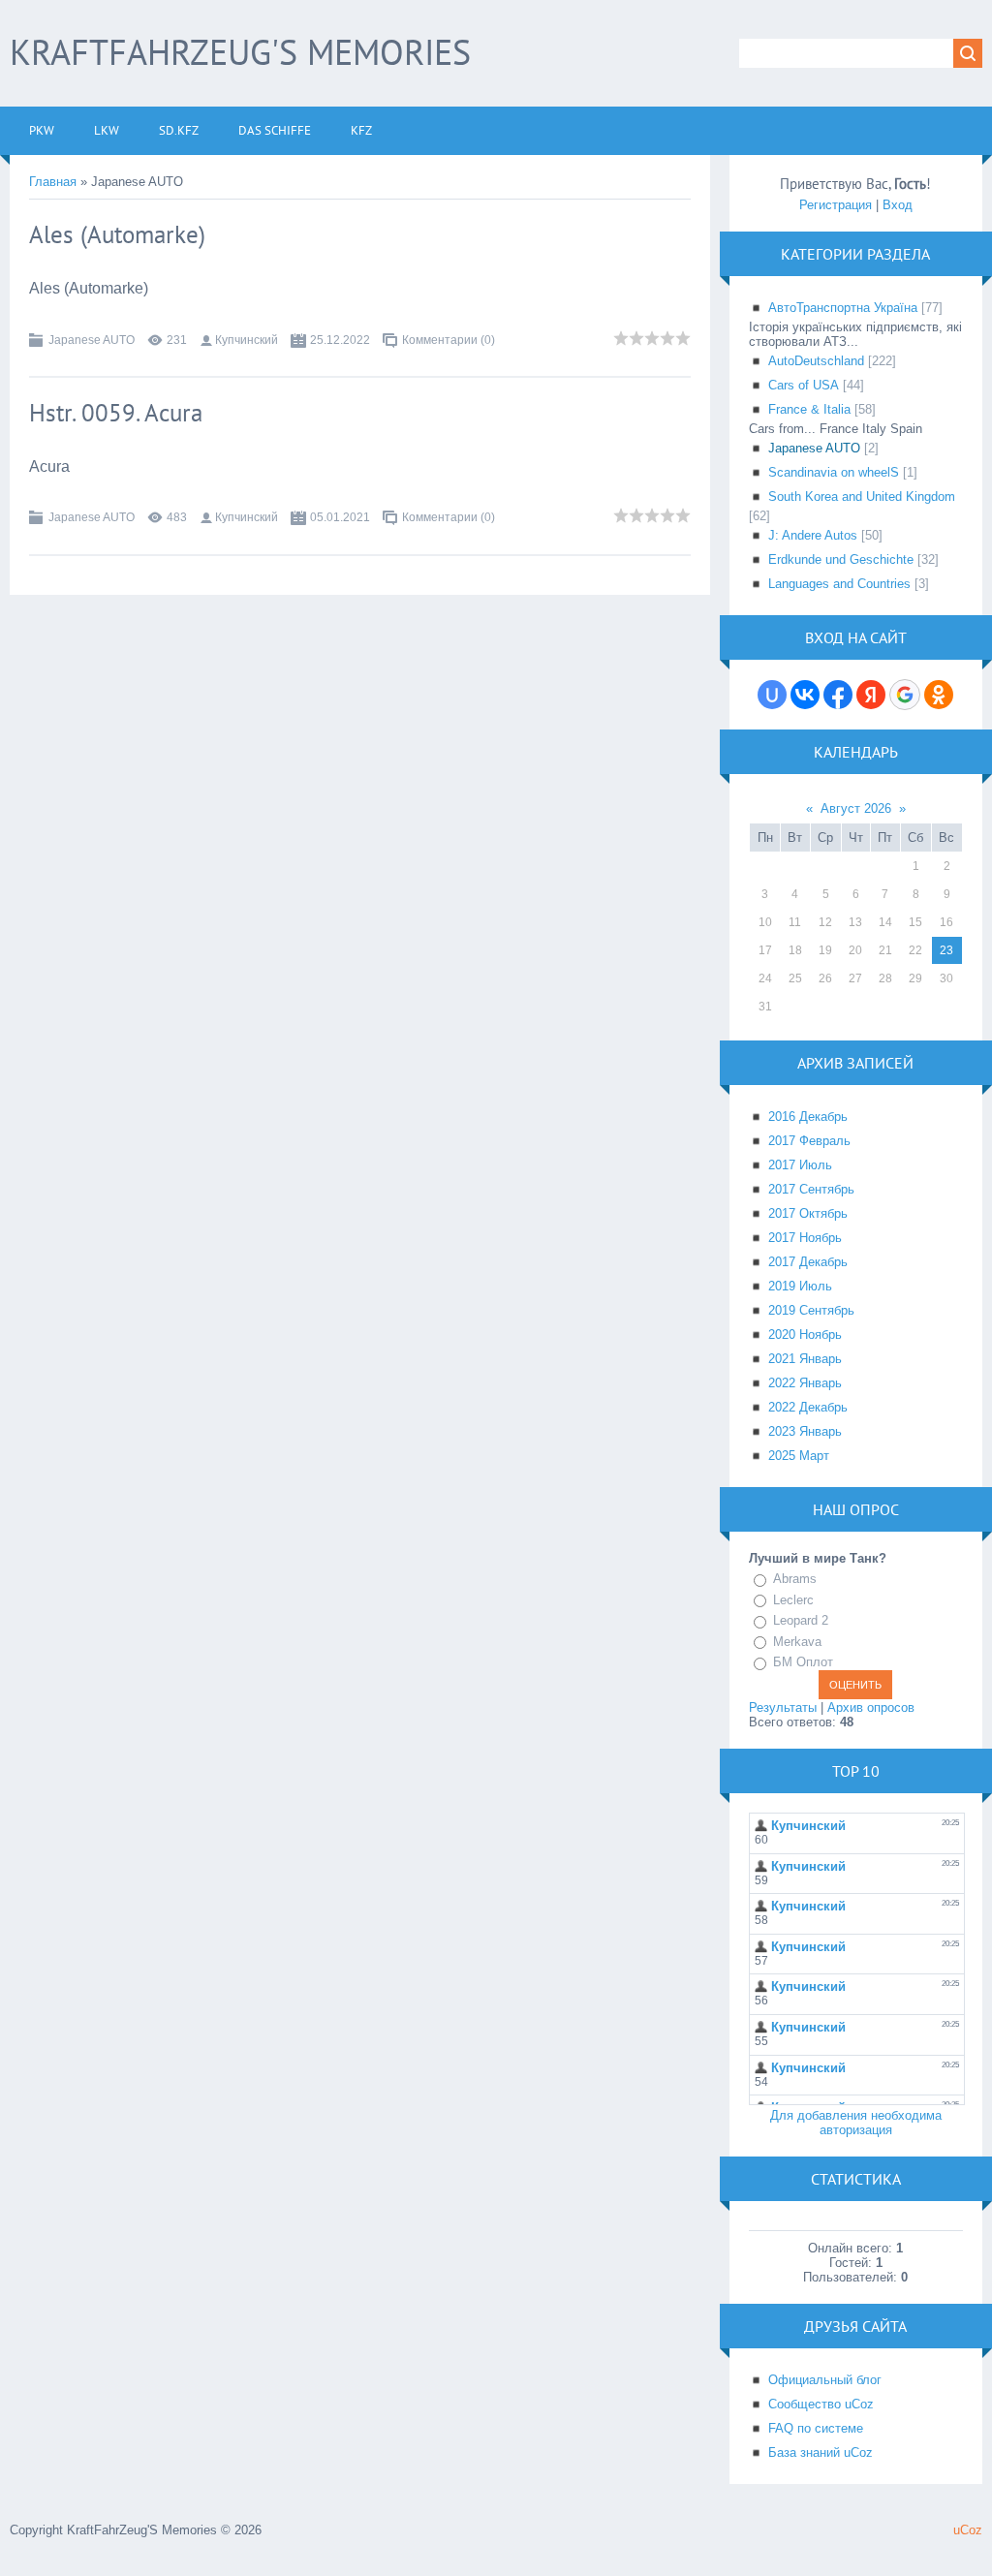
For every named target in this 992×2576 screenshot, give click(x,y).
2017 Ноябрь (805, 1238)
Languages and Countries (839, 584)
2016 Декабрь (808, 1117)
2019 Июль (800, 1286)
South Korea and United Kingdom (862, 497)
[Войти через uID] (772, 695)
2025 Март (799, 1456)
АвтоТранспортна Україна (843, 308)
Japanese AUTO (92, 340)
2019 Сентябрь (811, 1310)
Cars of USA (804, 385)
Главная (53, 182)
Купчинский (247, 340)
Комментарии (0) (449, 340)
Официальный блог (825, 2380)
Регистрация (836, 205)
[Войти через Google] (905, 695)
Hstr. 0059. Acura (116, 413)
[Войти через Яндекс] (871, 695)
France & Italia (809, 409)
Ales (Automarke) (117, 234)
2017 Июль (800, 1165)
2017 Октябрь (808, 1213)
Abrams (795, 1579)
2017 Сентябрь (811, 1189)
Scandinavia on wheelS (834, 472)
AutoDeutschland (816, 361)
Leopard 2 (801, 1620)
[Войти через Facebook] (838, 695)
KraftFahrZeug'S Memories (240, 52)
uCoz (968, 2530)
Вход (898, 205)
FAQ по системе (816, 2428)
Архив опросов (871, 1707)
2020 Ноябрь (805, 1335)
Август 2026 (856, 808)
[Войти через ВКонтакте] (805, 695)
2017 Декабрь (808, 1262)
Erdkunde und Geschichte (841, 559)
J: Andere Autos (813, 535)
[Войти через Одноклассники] (939, 695)
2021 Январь (805, 1359)
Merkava (797, 1642)
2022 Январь (805, 1383)
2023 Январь (805, 1431)
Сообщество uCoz (821, 2404)
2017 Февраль (809, 1141)
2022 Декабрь (808, 1407)
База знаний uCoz (821, 2452)
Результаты (783, 1707)
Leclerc (793, 1600)
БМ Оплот (803, 1662)
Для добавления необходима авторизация (856, 2123)
